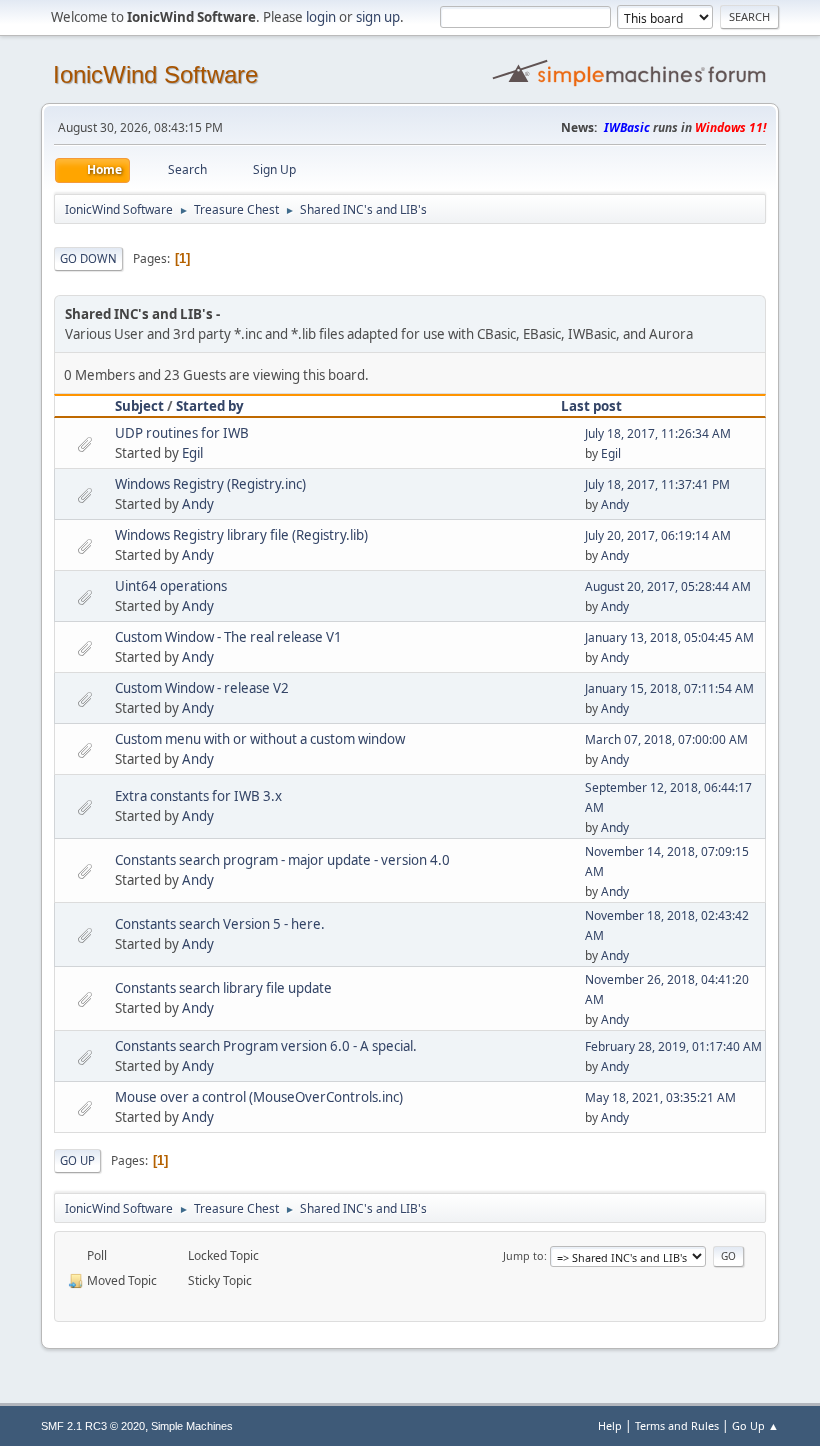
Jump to (523, 1255)
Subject (139, 406)
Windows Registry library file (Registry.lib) (241, 535)
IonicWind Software (155, 74)
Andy (198, 504)
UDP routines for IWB (182, 433)
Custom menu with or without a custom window (260, 739)
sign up (378, 17)
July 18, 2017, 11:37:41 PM (657, 484)
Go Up (77, 1160)
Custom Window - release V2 (202, 688)
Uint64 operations (171, 586)
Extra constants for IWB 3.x (198, 796)
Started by (210, 406)
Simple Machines (192, 1426)
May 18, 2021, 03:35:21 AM (660, 1097)
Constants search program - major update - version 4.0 (282, 860)
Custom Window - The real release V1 (228, 637)
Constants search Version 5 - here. (220, 924)
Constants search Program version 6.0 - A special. (266, 1046)
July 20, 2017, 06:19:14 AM (658, 535)
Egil (192, 453)
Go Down (88, 258)
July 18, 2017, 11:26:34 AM (658, 433)
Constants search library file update (223, 988)
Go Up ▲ (755, 1425)
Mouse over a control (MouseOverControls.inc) (259, 1097)
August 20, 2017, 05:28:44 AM (668, 586)
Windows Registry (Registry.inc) (210, 484)
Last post (591, 406)
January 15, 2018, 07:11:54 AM (669, 688)
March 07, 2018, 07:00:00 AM (666, 739)
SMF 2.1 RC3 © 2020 (93, 1426)
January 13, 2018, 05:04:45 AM (669, 637)
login (321, 17)
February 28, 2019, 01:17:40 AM (673, 1046)
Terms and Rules (677, 1425)
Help (610, 1425)
